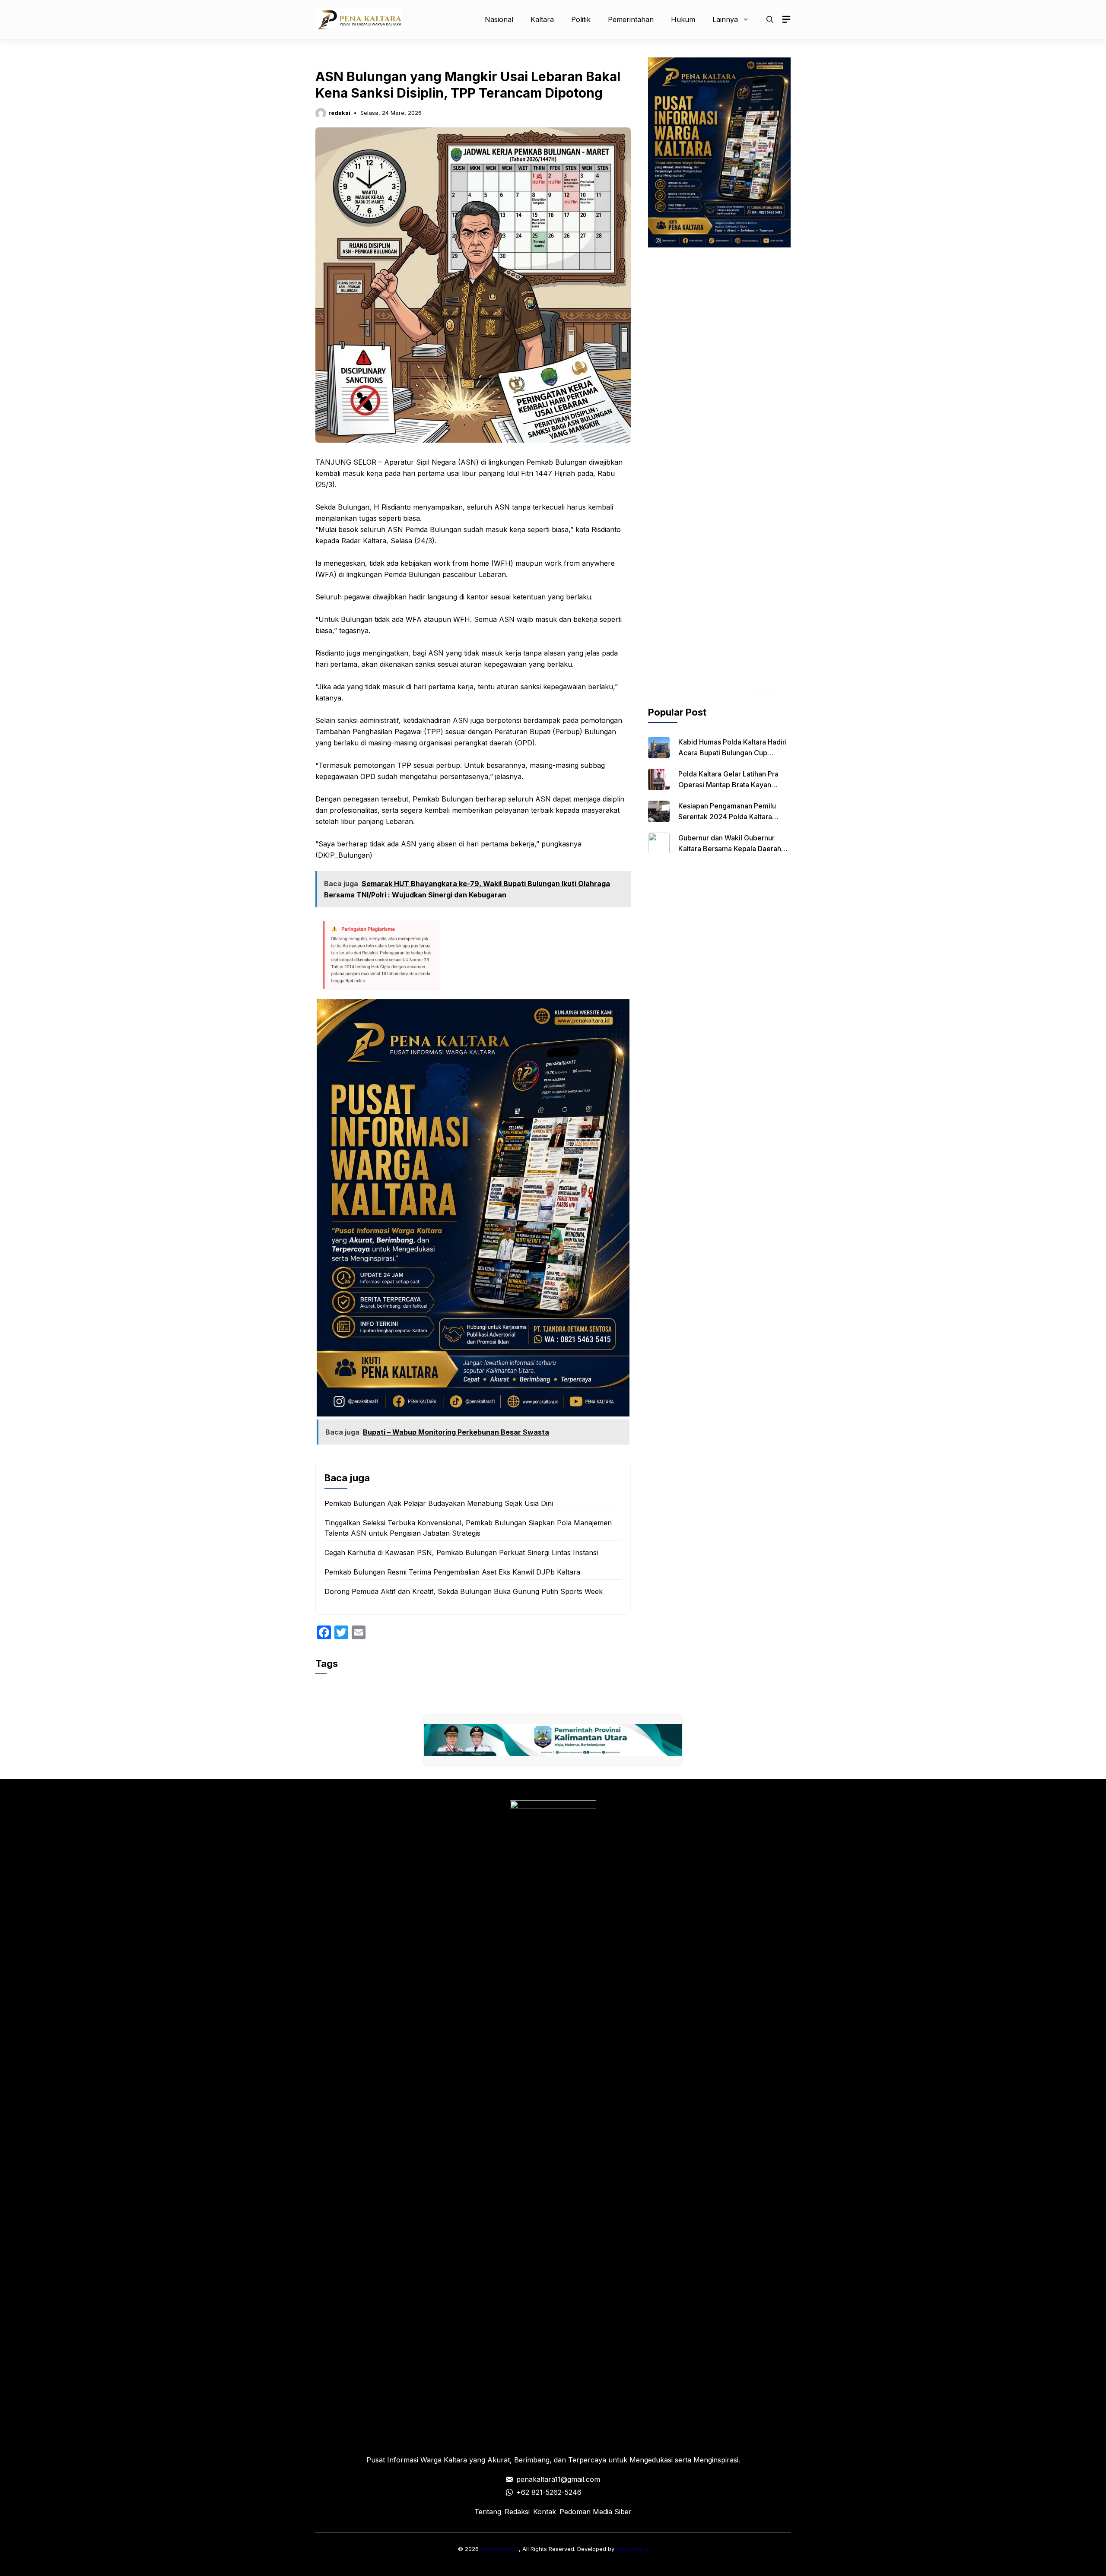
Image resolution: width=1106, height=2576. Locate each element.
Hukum (683, 19)
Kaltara (542, 19)
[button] (770, 19)
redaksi (339, 113)
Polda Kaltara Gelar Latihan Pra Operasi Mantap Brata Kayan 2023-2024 (728, 785)
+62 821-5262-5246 (549, 2492)
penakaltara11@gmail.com (558, 2479)
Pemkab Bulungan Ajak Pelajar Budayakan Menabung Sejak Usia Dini (439, 1503)
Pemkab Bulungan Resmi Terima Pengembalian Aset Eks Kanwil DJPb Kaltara (452, 1572)
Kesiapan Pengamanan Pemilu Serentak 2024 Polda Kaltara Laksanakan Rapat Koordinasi (727, 817)
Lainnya (725, 19)
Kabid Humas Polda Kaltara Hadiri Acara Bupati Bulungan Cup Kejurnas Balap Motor (733, 753)
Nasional (499, 19)
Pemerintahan (631, 19)
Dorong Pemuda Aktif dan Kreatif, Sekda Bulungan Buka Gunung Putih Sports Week (464, 1591)
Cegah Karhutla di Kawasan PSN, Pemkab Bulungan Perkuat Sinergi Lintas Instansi (461, 1553)
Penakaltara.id (500, 2549)
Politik (581, 19)
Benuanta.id (632, 2549)
